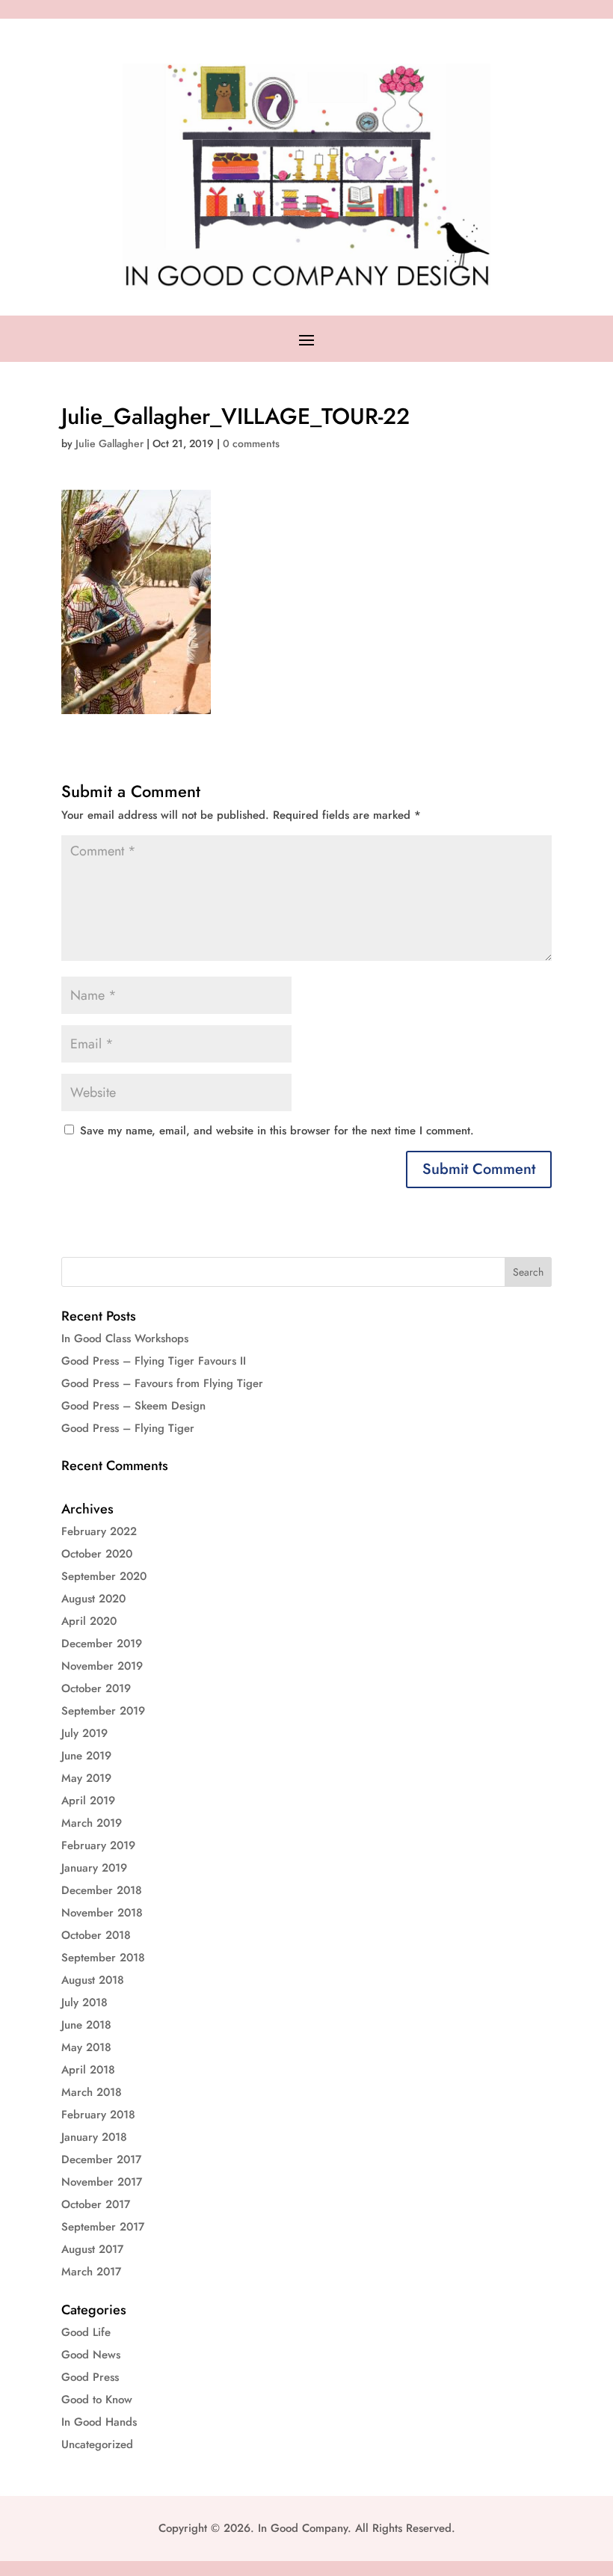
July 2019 (84, 1733)
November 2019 (102, 1666)
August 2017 (92, 2249)
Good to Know (97, 2400)
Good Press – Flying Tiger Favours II (154, 1361)
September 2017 (103, 2227)
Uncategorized (97, 2444)
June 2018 (86, 2025)
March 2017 (91, 2272)
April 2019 (88, 1801)
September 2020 (104, 1576)
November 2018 (102, 1913)
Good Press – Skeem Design (133, 1406)
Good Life (86, 2332)
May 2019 (86, 1778)
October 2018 (96, 1935)
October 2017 (96, 2204)
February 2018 (98, 2115)
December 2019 (102, 1644)
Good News (91, 2355)
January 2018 (94, 2137)
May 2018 (86, 2047)
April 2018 (88, 2070)
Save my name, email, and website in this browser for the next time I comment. (277, 1131)
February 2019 (98, 1845)
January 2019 (94, 1868)
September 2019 (103, 1711)
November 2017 (102, 2182)
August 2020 (93, 1599)
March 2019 (92, 1823)
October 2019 (96, 1688)
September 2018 (103, 1958)
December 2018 (102, 1890)
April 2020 (89, 1621)
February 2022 (99, 1531)
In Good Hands (99, 2422)
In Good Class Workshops (125, 1338)
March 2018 (92, 2092)
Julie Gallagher (110, 443)
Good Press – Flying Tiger (128, 1428)
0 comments (251, 443)
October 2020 (97, 1554)
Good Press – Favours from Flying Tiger (162, 1383)
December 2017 (101, 2160)
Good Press (90, 2377)
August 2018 (93, 1980)
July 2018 (84, 2002)
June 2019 (86, 1756)
